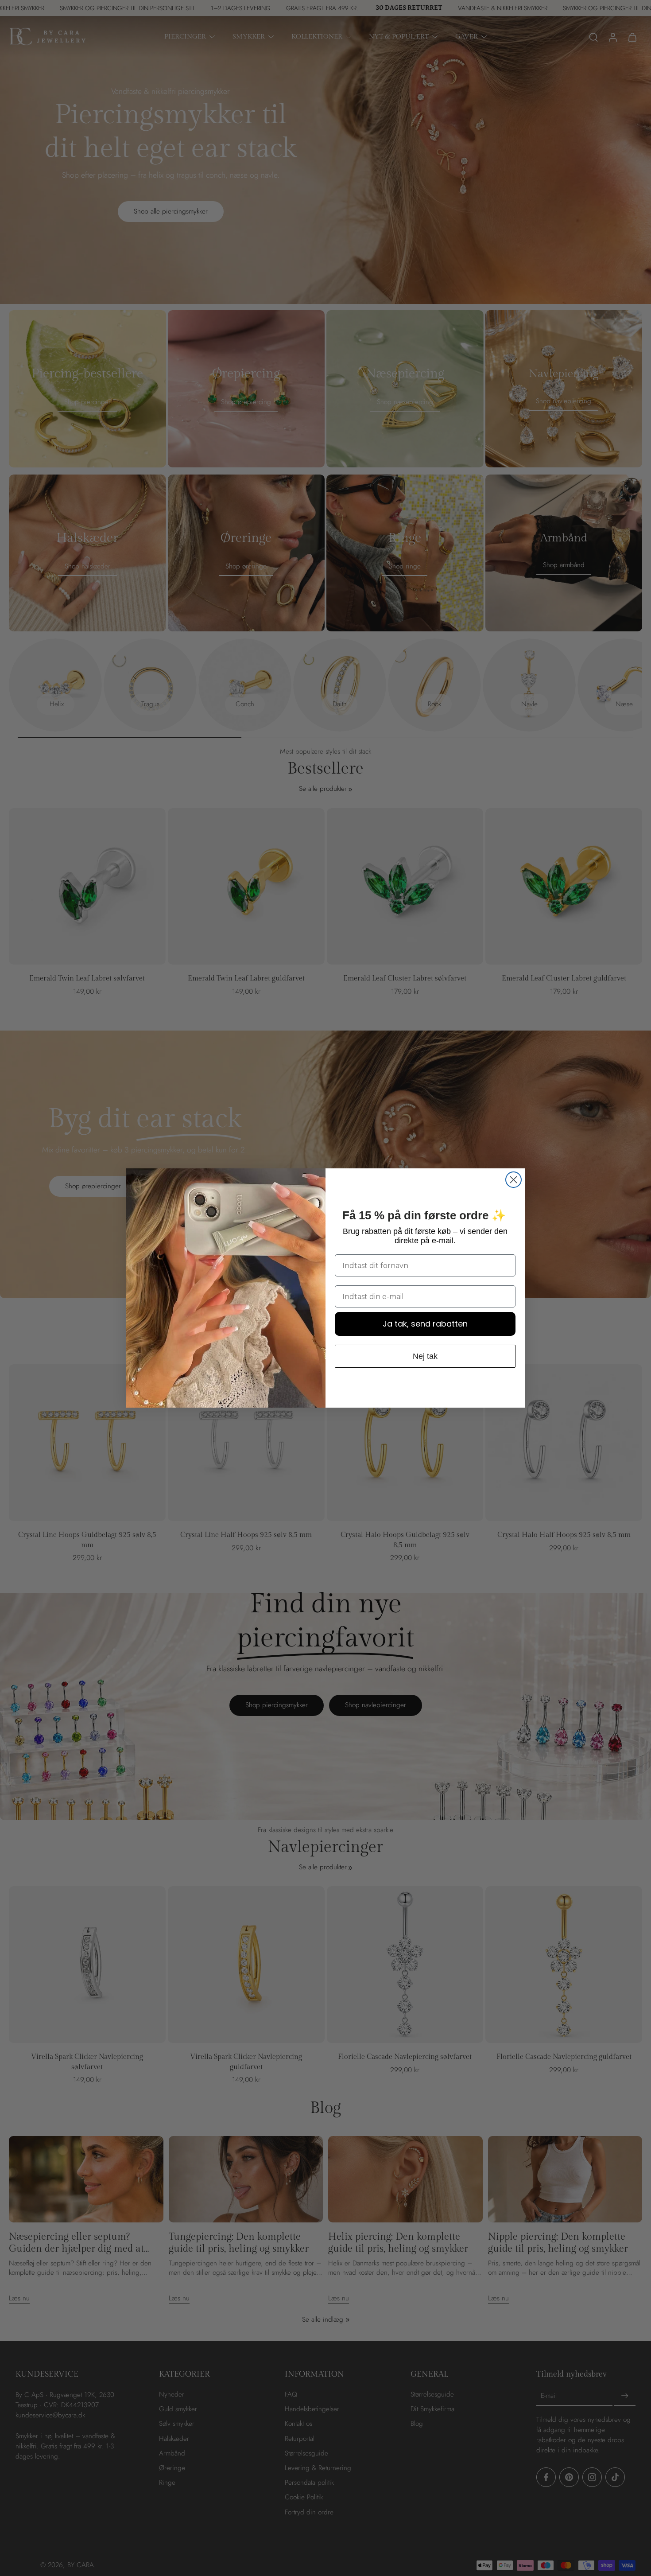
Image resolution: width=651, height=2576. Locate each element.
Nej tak (425, 1356)
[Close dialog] (513, 1180)
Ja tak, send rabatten (425, 1324)
